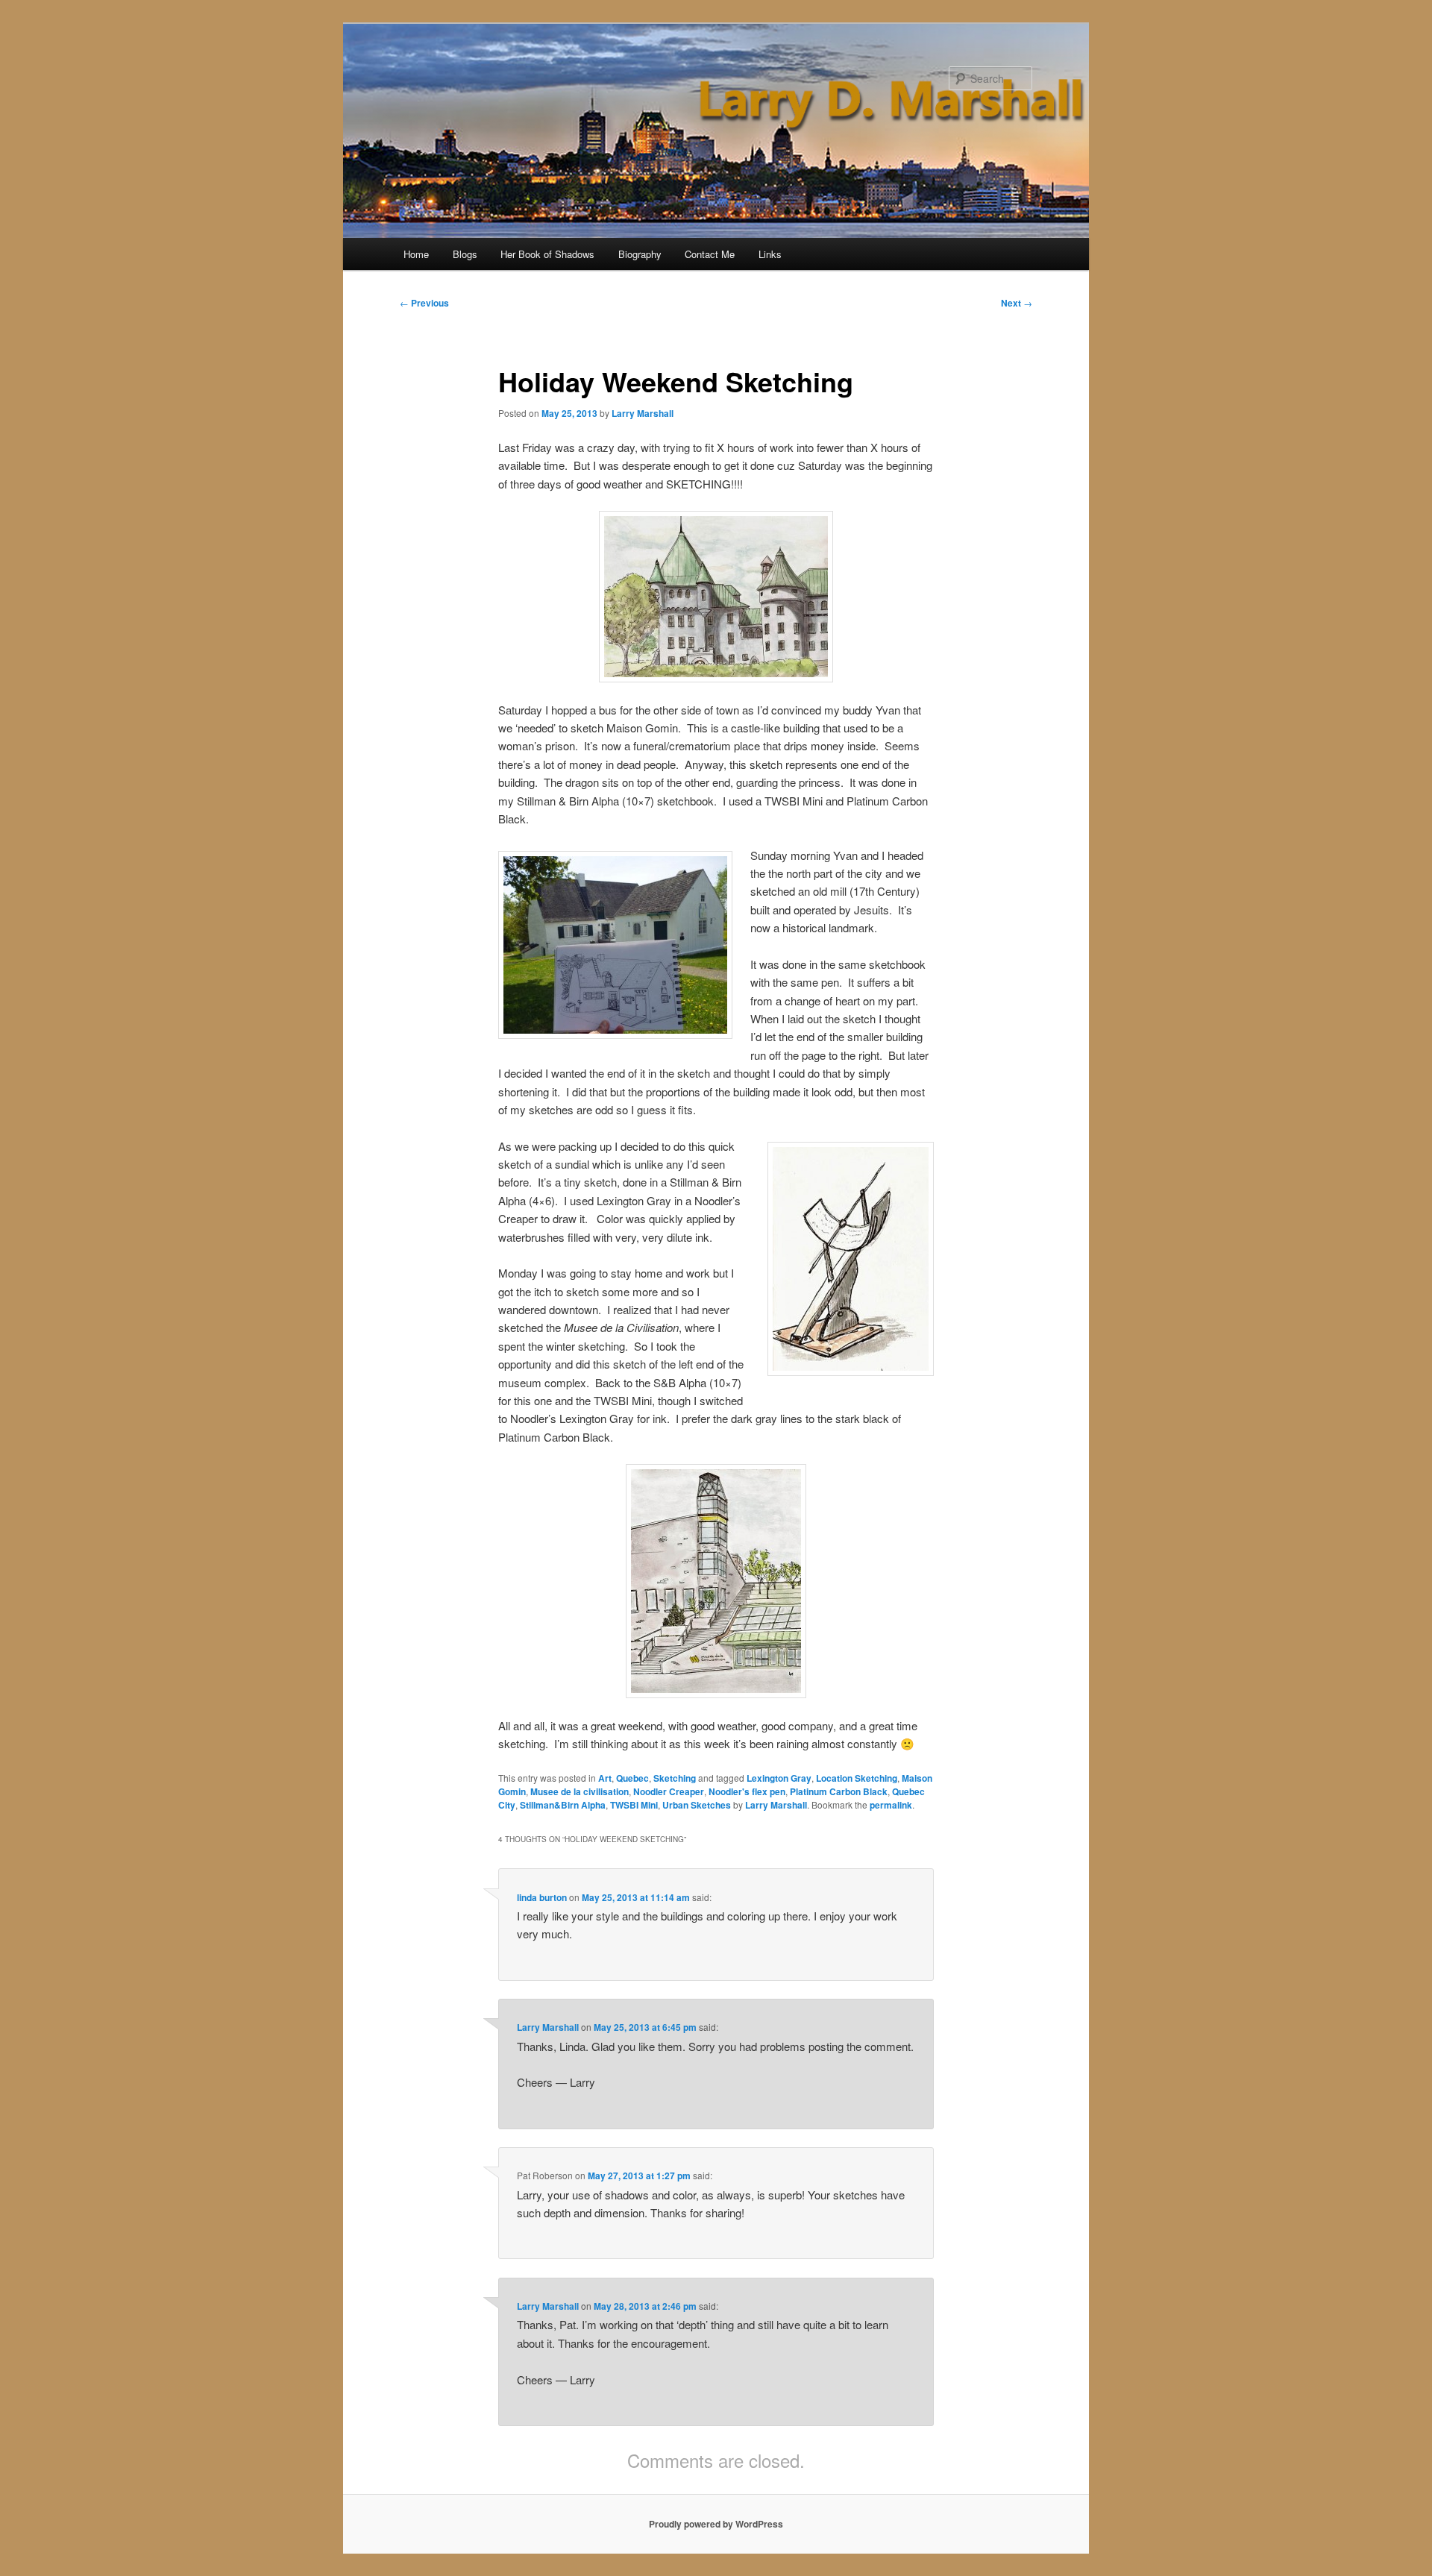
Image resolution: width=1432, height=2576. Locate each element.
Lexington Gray (779, 1778)
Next (1017, 303)
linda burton (542, 1897)
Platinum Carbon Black (839, 1791)
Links (770, 254)
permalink (891, 1805)
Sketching (675, 1778)
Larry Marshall (643, 413)
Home (416, 254)
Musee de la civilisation (580, 1791)
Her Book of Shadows (547, 254)
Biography (640, 254)
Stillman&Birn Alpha (563, 1805)
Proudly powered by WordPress (716, 2524)
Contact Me (710, 254)
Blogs (465, 254)
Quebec (632, 1778)
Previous (424, 303)
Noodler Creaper (669, 1791)
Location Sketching (857, 1778)
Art (605, 1778)
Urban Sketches (697, 1805)
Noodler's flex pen (747, 1791)
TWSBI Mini (634, 1805)
